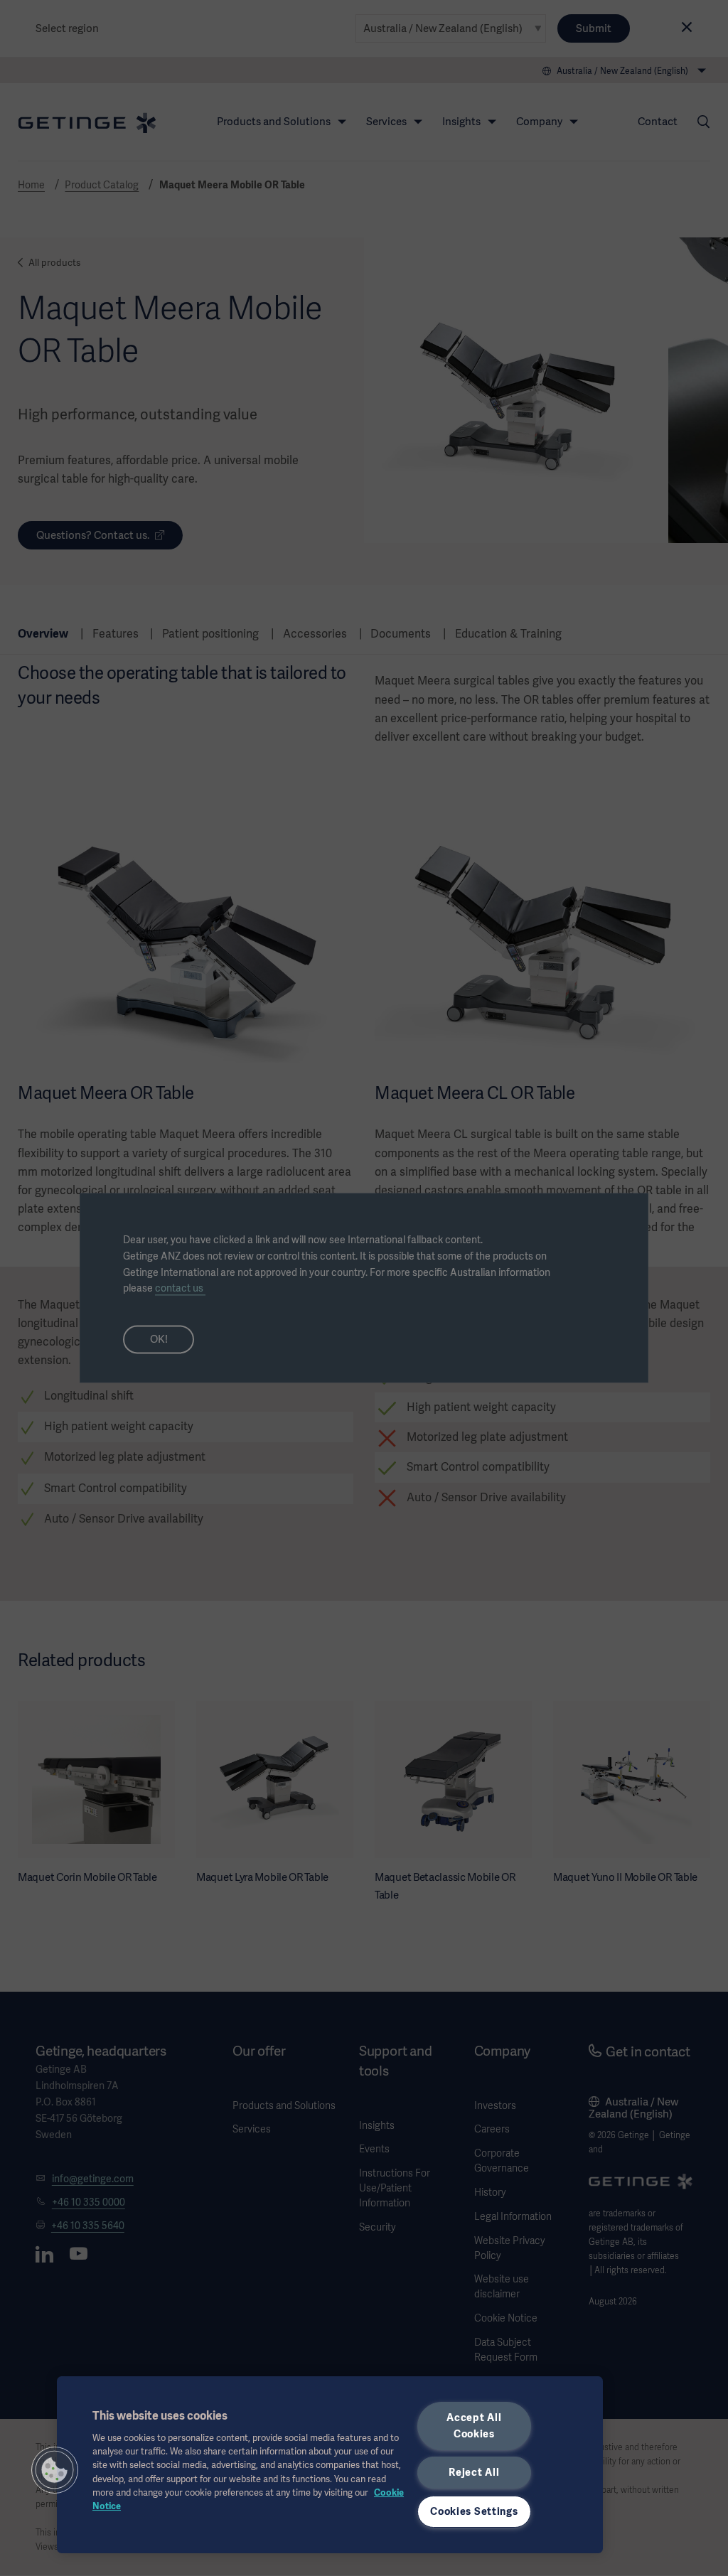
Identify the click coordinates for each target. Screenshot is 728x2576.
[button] (55, 2470)
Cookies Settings (474, 2511)
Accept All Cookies (474, 2426)
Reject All (474, 2472)
